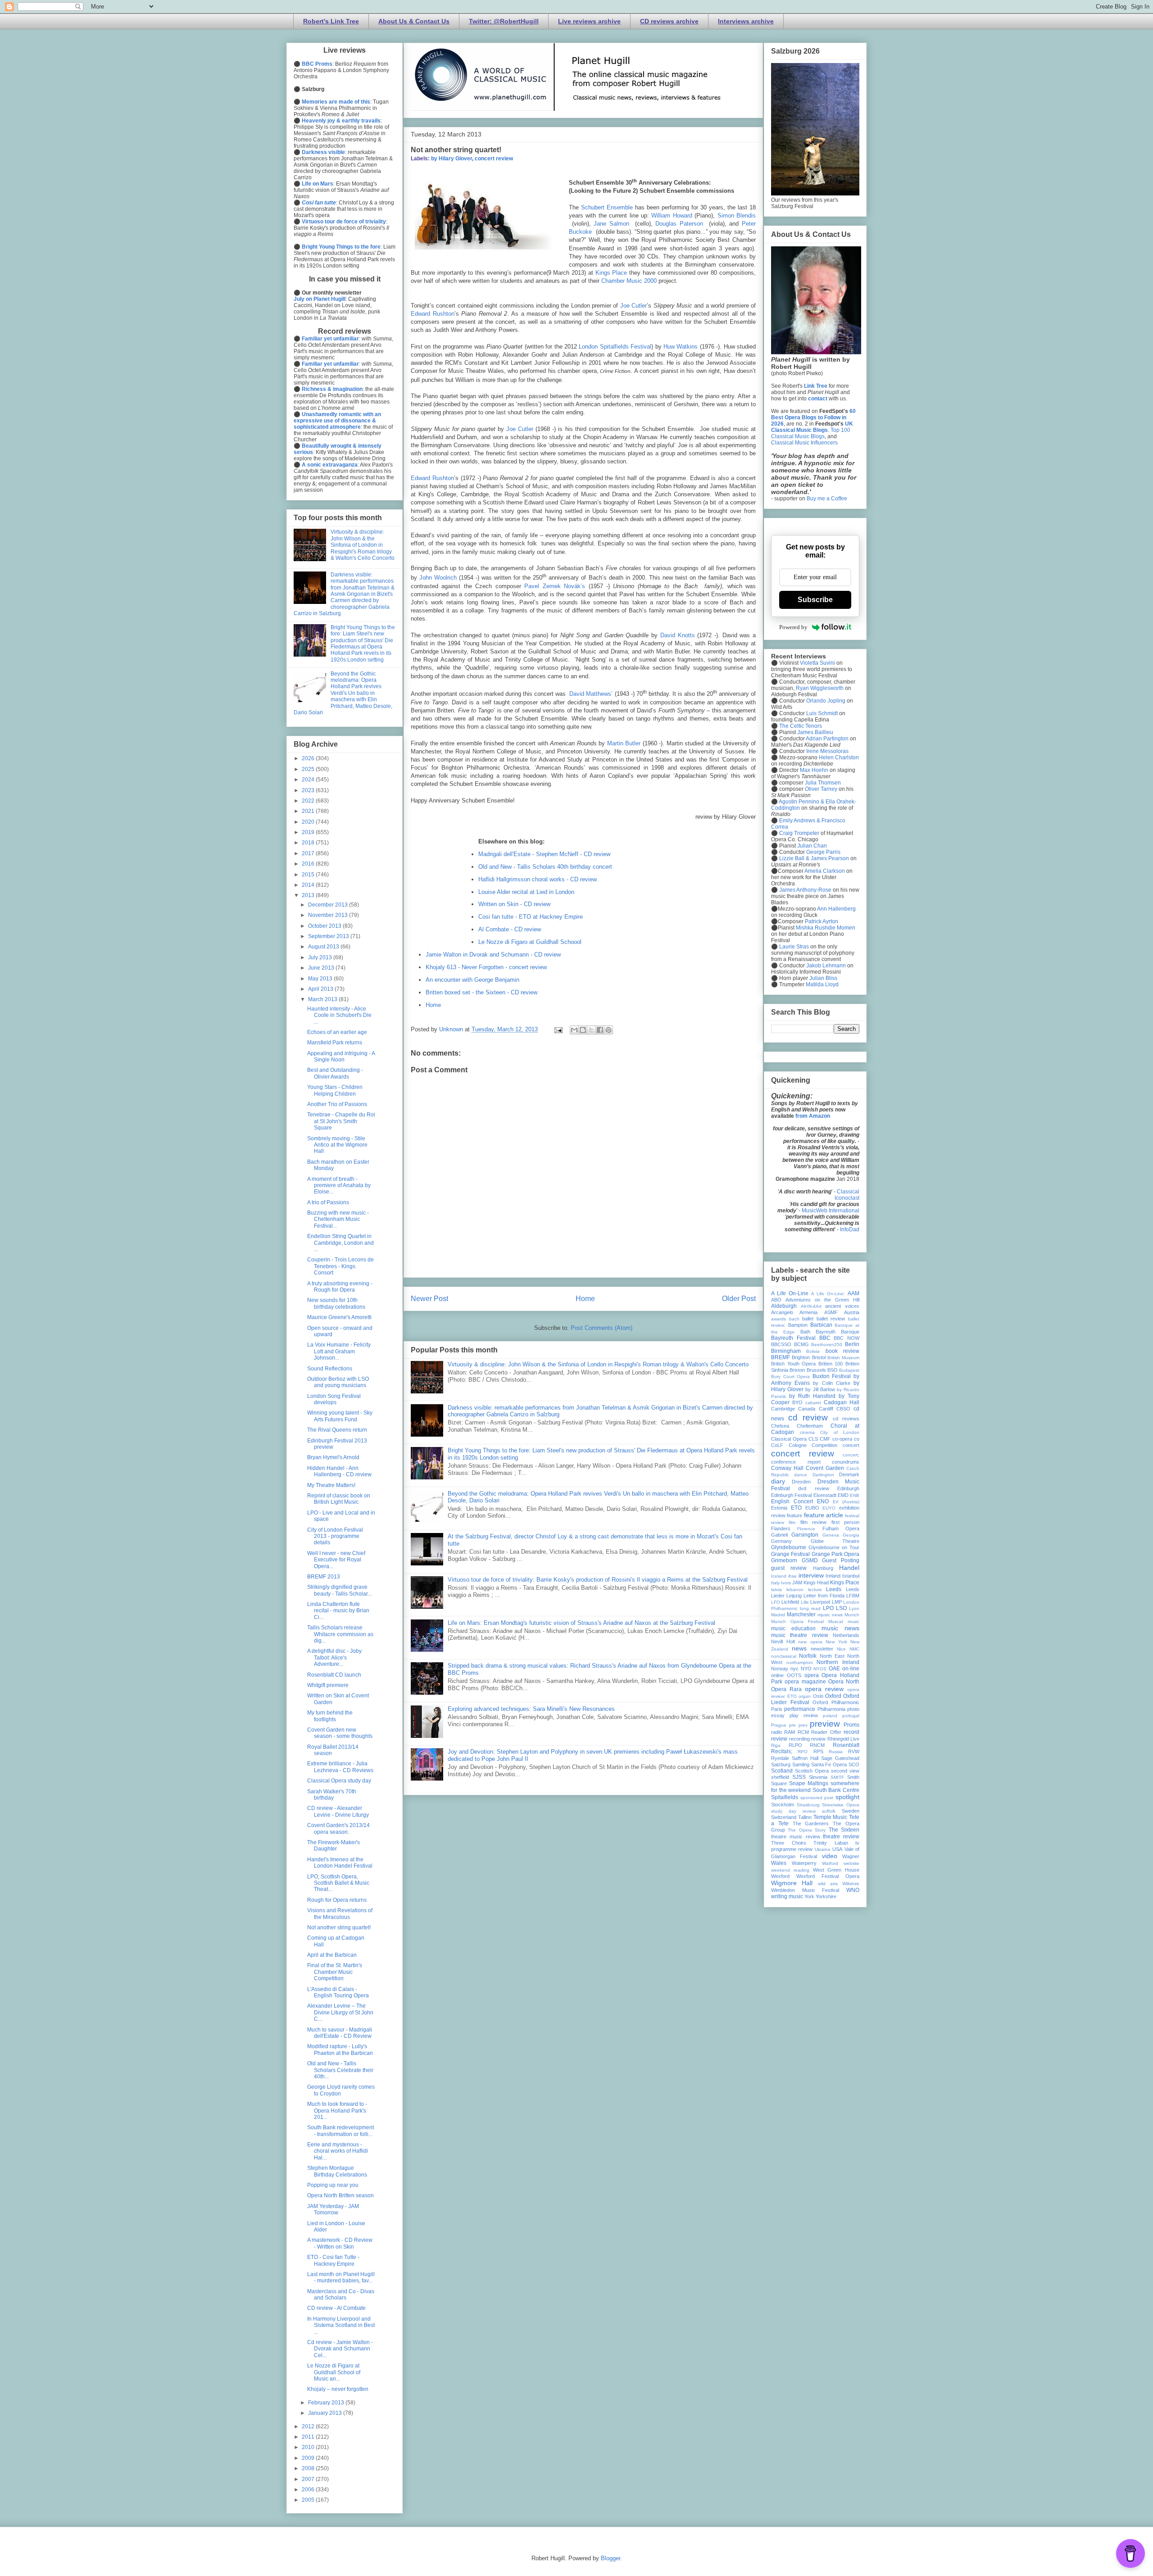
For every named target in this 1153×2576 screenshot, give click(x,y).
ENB (855, 1495)
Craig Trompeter (799, 833)
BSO (833, 1370)
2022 (309, 801)
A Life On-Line (790, 1293)
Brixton (797, 1370)
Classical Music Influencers (804, 443)
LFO (776, 1602)
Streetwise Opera (841, 1805)
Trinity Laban (831, 1843)
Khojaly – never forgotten (338, 2389)
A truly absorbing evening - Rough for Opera (340, 1287)
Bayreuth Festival (793, 1338)
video (830, 1856)
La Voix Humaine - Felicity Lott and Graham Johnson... (339, 1351)
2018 (309, 843)
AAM (853, 1293)
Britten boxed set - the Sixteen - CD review (481, 992)
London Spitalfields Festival (615, 347)
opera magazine (805, 1682)
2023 (309, 790)
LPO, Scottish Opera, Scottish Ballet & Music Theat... (338, 1883)
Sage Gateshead (840, 1758)
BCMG (801, 1344)
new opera (810, 1642)
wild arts (828, 1884)
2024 (309, 780)
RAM (790, 1732)
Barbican (821, 1325)
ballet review (831, 1319)
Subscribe (815, 600)
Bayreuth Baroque (838, 1332)
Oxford (833, 1696)
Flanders (781, 1528)
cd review (808, 1417)
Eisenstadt (825, 1495)
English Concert (792, 1501)
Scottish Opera (812, 1771)
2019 (309, 832)
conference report (796, 1462)
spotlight (847, 1797)
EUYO (829, 1508)
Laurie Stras (793, 947)
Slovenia (818, 1777)
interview (811, 1575)
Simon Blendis (737, 215)
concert (851, 1445)
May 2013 (321, 979)
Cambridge (783, 1409)
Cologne (798, 1445)
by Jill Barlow (820, 1389)
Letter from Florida (824, 1596)
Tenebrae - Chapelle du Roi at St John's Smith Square (341, 1121)
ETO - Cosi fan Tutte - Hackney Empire (333, 2260)
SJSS (799, 1777)
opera (812, 1675)
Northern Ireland (838, 1662)
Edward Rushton (433, 314)
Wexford (780, 1876)
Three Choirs (789, 1843)
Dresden (801, 1482)
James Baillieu (815, 732)
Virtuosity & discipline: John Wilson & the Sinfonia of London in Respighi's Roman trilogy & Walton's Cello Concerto (598, 1364)
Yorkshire (826, 1896)
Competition (824, 1445)
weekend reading (790, 1870)
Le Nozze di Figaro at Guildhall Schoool (530, 942)
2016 (309, 864)
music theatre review (800, 1635)
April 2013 (321, 989)
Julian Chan (812, 846)
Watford (830, 1863)
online (777, 1675)
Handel (849, 1568)
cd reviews (846, 1419)
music (853, 1621)
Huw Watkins (681, 347)
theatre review (841, 1837)
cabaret (813, 1403)
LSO (841, 1608)
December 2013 (329, 905)
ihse (792, 1576)
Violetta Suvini (817, 663)
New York (836, 1642)
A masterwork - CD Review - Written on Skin (340, 2243)
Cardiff (826, 1409)
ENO (823, 1501)
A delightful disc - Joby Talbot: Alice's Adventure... (334, 1658)
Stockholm (783, 1805)
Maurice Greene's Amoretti (339, 1317)
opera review (824, 1689)
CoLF (777, 1445)
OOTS (794, 1675)
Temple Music (831, 1817)
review (818, 1739)
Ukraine (823, 1849)
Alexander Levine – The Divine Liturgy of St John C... (340, 2012)
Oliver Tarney (821, 789)
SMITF (837, 1777)
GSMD (810, 1560)
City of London (840, 1432)
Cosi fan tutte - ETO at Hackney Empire (531, 917)
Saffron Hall (805, 1758)
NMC (854, 1649)
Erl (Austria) (846, 1502)
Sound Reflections (330, 1369)
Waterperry (804, 1863)
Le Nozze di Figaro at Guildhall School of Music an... (334, 2372)
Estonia (779, 1508)
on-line (851, 1669)
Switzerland (784, 1817)
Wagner (851, 1856)
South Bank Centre (836, 1790)
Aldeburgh (784, 1306)
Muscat (836, 1621)
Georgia (851, 1535)
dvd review (813, 1488)
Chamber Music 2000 (629, 281)
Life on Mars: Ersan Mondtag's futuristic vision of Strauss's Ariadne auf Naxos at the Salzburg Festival (581, 1623)
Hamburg (823, 1568)
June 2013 (322, 968)
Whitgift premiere (328, 1685)
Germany (781, 1541)
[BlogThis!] (583, 1030)
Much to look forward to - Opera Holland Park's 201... (337, 2111)
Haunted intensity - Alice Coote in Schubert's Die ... (339, 1015)
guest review (789, 1568)
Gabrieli (779, 1535)
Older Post (739, 1299)
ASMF (831, 1312)
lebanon (795, 1590)
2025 (309, 769)
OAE (834, 1669)
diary (778, 1481)
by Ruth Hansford (812, 1396)
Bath (805, 1332)
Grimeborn (784, 1560)
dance (801, 1475)
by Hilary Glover (452, 159)
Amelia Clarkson (825, 871)
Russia (836, 1752)
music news (840, 1628)
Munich (852, 1615)
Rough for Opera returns (337, 1900)
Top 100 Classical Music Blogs (811, 433)
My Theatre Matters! (331, 1485)
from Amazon (813, 1116)
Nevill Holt (783, 1642)
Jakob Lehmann (826, 966)
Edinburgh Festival (791, 1495)
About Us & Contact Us (414, 21)
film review (813, 1522)
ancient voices (842, 1306)
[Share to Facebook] (600, 1030)
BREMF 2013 (324, 1577)
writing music (787, 1896)
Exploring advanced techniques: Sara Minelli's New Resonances (531, 1709)
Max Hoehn (814, 770)
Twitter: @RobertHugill (504, 21)
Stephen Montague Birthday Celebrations (337, 2171)
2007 (309, 2479)
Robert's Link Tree (331, 21)
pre (792, 1725)
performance (800, 1709)
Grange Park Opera (836, 1554)
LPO (828, 1608)
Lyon (854, 1608)
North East (832, 1656)
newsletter (822, 1649)
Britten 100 (831, 1364)
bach (794, 1319)
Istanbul (851, 1576)
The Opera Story (807, 1830)
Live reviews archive (589, 21)
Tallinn (805, 1817)
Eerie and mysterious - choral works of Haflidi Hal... (338, 2151)
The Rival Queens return (337, 1430)
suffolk (829, 1811)
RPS (818, 1751)
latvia (776, 1590)
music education (793, 1628)
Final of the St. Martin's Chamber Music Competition (335, 1972)
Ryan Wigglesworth (820, 688)
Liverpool (820, 1602)
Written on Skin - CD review (514, 904)
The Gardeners (811, 1823)
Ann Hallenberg (836, 909)
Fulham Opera (841, 1528)
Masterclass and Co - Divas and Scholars (341, 2295)
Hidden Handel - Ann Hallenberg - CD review (339, 1471)
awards (779, 1319)
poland (830, 1716)
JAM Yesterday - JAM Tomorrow (333, 2209)
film (792, 1522)
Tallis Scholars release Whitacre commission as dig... (340, 1634)
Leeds (834, 1589)
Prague (779, 1725)
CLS (813, 1439)
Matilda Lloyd (822, 984)
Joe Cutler (633, 306)
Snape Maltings (809, 1783)
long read (810, 1608)
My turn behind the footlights (330, 1716)
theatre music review (796, 1837)
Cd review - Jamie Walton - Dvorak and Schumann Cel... (340, 2349)
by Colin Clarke (831, 1383)
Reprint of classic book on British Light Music (339, 1499)
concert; (851, 1455)
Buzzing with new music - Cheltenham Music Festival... (338, 1219)
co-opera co (846, 1439)
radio (776, 1732)
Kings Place (611, 273)
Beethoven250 (827, 1345)
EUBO (812, 1508)
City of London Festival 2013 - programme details (335, 1536)
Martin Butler (624, 743)
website (851, 1863)
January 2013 (326, 2413)
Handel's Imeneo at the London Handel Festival (340, 1863)
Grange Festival (790, 1554)
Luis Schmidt (822, 713)
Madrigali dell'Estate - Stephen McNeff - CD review (544, 854)
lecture (815, 1590)
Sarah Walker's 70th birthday (332, 1795)
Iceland (779, 1576)
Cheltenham (810, 1426)
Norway (780, 1669)
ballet (808, 1319)
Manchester (801, 1615)
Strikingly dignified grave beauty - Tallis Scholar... (339, 1590)
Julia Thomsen (823, 783)
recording (799, 1739)
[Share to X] (591, 1030)
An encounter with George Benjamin (472, 980)
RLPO (795, 1745)
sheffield (780, 1777)
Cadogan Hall (842, 1402)
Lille (805, 1602)
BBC (825, 1338)
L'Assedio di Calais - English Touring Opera (338, 1992)
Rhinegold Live (844, 1739)
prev (803, 1725)
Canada (807, 1409)
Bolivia (813, 1351)
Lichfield (790, 1602)
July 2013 (321, 957)
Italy (775, 1583)
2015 (309, 875)
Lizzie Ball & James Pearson (814, 858)
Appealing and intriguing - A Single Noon (341, 1057)
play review (804, 1715)
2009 (309, 2458)
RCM (803, 1732)
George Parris (823, 852)
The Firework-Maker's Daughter (334, 1846)
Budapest (849, 1370)
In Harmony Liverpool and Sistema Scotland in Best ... (341, 2325)
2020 (309, 822)
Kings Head (816, 1583)
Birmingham (786, 1351)
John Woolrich (438, 578)
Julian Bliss (823, 978)
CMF (825, 1439)
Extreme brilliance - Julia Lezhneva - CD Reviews (340, 1767)
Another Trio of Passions (337, 1104)
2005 (309, 2500)
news (799, 1648)
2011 (309, 2437)
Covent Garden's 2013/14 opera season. (338, 1828)
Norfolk (808, 1656)
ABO (776, 1300)
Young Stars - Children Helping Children (335, 1090)
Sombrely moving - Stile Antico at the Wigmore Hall (337, 1145)
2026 (309, 758)
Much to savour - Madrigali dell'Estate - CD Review (340, 2033)
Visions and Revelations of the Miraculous (340, 1914)
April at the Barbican (332, 1955)
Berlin (852, 1344)
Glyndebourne (789, 1547)
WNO (853, 1890)
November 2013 (329, 915)
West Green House (836, 1870)
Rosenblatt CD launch (334, 1675)
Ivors (786, 1583)
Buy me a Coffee (827, 499)
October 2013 (325, 926)
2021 (309, 811)
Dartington (823, 1475)
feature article (824, 1515)
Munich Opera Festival (797, 1621)
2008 (309, 2468)
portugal (851, 1716)
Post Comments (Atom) (601, 1328)
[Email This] (574, 1030)
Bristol (819, 1357)
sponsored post (817, 1798)
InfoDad (850, 1229)
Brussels (816, 1370)
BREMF (781, 1357)
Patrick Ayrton (822, 921)
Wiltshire (851, 1884)
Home (433, 1005)
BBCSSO (781, 1344)
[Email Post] (558, 1029)
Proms (851, 1725)
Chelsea (780, 1426)
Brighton (801, 1357)
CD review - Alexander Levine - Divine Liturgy (338, 1811)
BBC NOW (847, 1338)
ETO (796, 1508)
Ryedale (780, 1758)
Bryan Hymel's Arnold (333, 1457)
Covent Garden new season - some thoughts (340, 1733)
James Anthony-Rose (805, 890)
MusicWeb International (831, 1211)
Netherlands (846, 1635)
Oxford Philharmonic (836, 1702)
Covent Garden (825, 1468)
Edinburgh (848, 1488)
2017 (309, 853)
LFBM (853, 1596)
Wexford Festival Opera (828, 1876)
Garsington (805, 1535)
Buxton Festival (832, 1376)
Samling (801, 1764)
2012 (309, 2426)
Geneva (831, 1535)
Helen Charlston (839, 757)
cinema (807, 1432)
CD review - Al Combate (336, 2308)
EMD (843, 1495)
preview (825, 1724)
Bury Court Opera (790, 1376)
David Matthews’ (592, 694)
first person (845, 1522)
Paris (777, 1709)
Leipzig (794, 1596)
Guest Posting (841, 1560)
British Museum (843, 1358)
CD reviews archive (669, 21)
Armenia (808, 1312)
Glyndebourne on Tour (834, 1547)
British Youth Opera (793, 1364)
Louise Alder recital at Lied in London (526, 892)
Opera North (844, 1682)
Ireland (833, 1576)
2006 (309, 2490)
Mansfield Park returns (335, 1043)
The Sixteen (844, 1830)
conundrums (846, 1462)
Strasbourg (808, 1805)
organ (805, 1696)
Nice (841, 1649)
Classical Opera (789, 1439)
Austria (852, 1312)
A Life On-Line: (828, 1294)
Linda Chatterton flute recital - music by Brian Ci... (338, 1611)
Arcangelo (782, 1312)
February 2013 (327, 2403)
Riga (776, 1745)
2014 (309, 885)
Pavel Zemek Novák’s (555, 586)
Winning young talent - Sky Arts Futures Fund (340, 1416)
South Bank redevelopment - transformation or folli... (340, 2131)
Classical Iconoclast (847, 1195)
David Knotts (679, 635)
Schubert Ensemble (607, 207)
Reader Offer (826, 1732)
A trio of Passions (328, 1202)
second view (845, 1771)
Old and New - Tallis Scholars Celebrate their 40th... (340, 2070)
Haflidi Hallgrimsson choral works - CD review (538, 879)
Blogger (611, 2558)
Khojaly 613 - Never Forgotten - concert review (486, 967)
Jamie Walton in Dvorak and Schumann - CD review (493, 955)
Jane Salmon (613, 224)
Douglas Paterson (681, 224)
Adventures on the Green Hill (822, 1300)
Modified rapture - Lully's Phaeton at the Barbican (340, 2050)
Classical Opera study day (339, 1781)
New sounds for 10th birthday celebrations (336, 1303)
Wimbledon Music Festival (805, 1890)
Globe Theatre (835, 1541)
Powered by (793, 627)
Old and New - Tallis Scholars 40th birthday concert (545, 867)
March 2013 (323, 999)
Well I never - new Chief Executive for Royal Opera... (336, 1560)
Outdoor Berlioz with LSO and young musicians (338, 1382)
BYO (797, 1402)
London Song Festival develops (334, 1399)
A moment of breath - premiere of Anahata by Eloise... (339, 1186)
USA (837, 1849)
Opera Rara (786, 1689)
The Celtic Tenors (801, 726)
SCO (854, 1764)
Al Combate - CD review (510, 929)
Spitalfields (785, 1797)
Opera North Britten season (340, 2195)
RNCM (817, 1745)
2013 (309, 895)
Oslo (818, 1696)
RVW (854, 1751)
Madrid (778, 1615)
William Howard (673, 215)
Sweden (851, 1811)
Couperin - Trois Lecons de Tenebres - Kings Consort (340, 1266)
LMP (837, 1602)
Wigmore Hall (792, 1883)
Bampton (798, 1325)
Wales (779, 1863)
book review (842, 1351)
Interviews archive (746, 21)
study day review (793, 1811)
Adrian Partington (827, 739)
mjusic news (830, 1615)
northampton (800, 1662)
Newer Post (429, 1299)
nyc (794, 1669)
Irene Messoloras (827, 751)
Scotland (782, 1771)
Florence (806, 1529)
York (809, 1896)
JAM (797, 1583)
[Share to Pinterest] (608, 1030)
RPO (803, 1752)
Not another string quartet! (339, 1927)
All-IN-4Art (811, 1306)
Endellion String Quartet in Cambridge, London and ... (340, 1243)
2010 (309, 2447)
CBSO (843, 1409)
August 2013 (324, 947)
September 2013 (329, 936)
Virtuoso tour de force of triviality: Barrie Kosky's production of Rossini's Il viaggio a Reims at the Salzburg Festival (598, 1580)
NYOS (820, 1669)
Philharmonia (831, 1709)
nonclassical (784, 1656)
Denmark (849, 1474)
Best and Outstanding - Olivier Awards (335, 1073)
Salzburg (781, 1764)
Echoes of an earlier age (337, 1032)
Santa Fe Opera (829, 1764)
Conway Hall (787, 1468)
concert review (494, 159)
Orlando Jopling (826, 701)
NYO (806, 1669)
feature (794, 1515)
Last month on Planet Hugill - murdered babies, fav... (341, 2277)
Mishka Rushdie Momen (826, 928)
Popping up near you (333, 2185)
